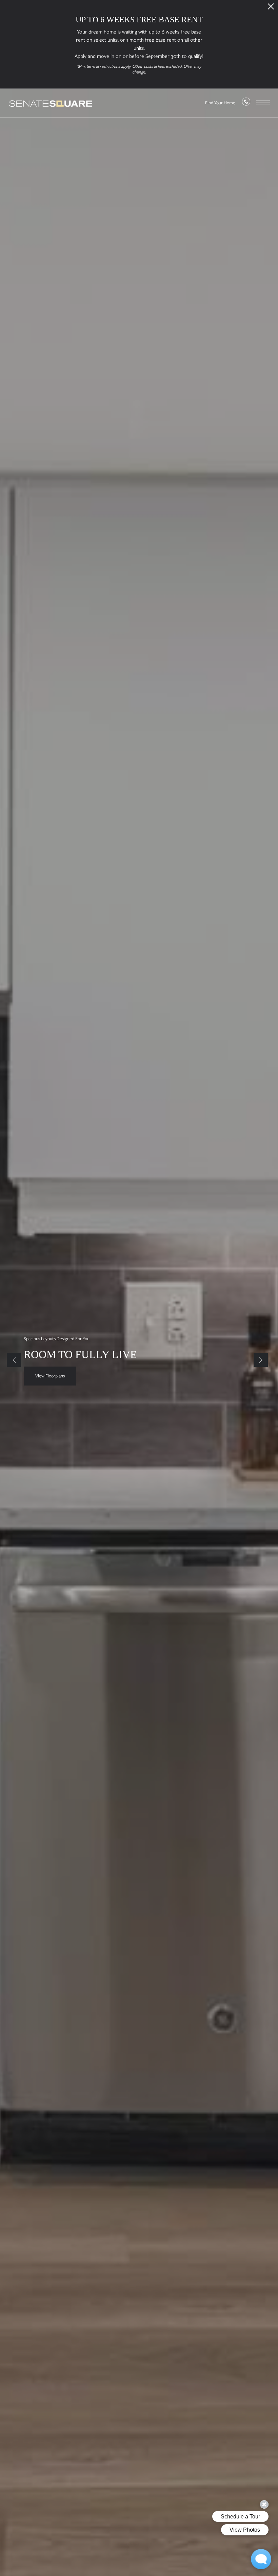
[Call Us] (246, 103)
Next (261, 1360)
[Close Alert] (271, 8)
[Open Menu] (263, 103)
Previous (14, 1360)
